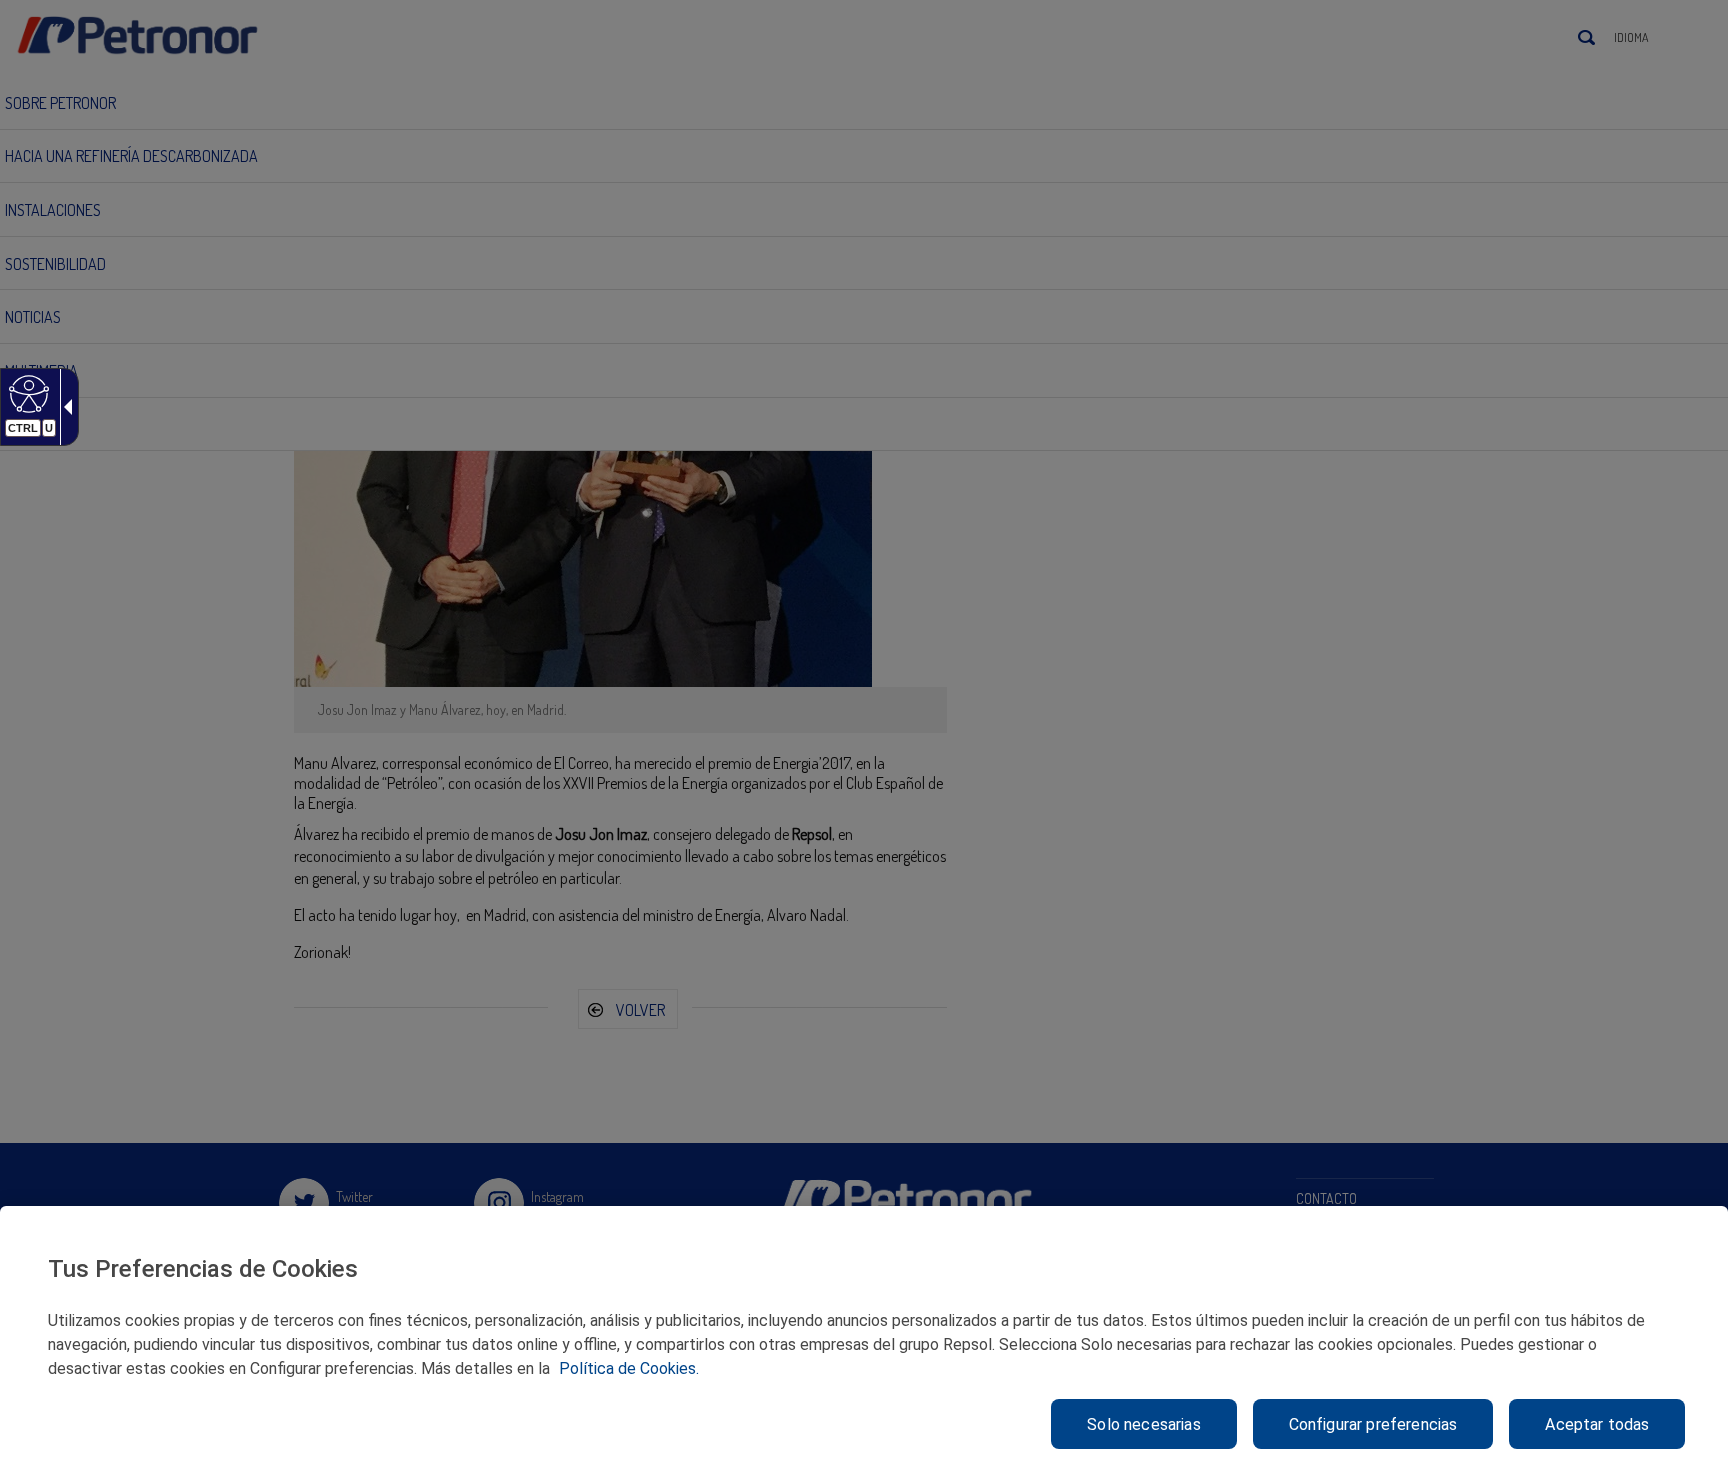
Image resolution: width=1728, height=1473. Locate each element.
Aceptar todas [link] (1597, 1424)
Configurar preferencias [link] (1373, 1424)
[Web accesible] (26, 393)
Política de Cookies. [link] (629, 1368)
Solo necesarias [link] (1143, 1424)
